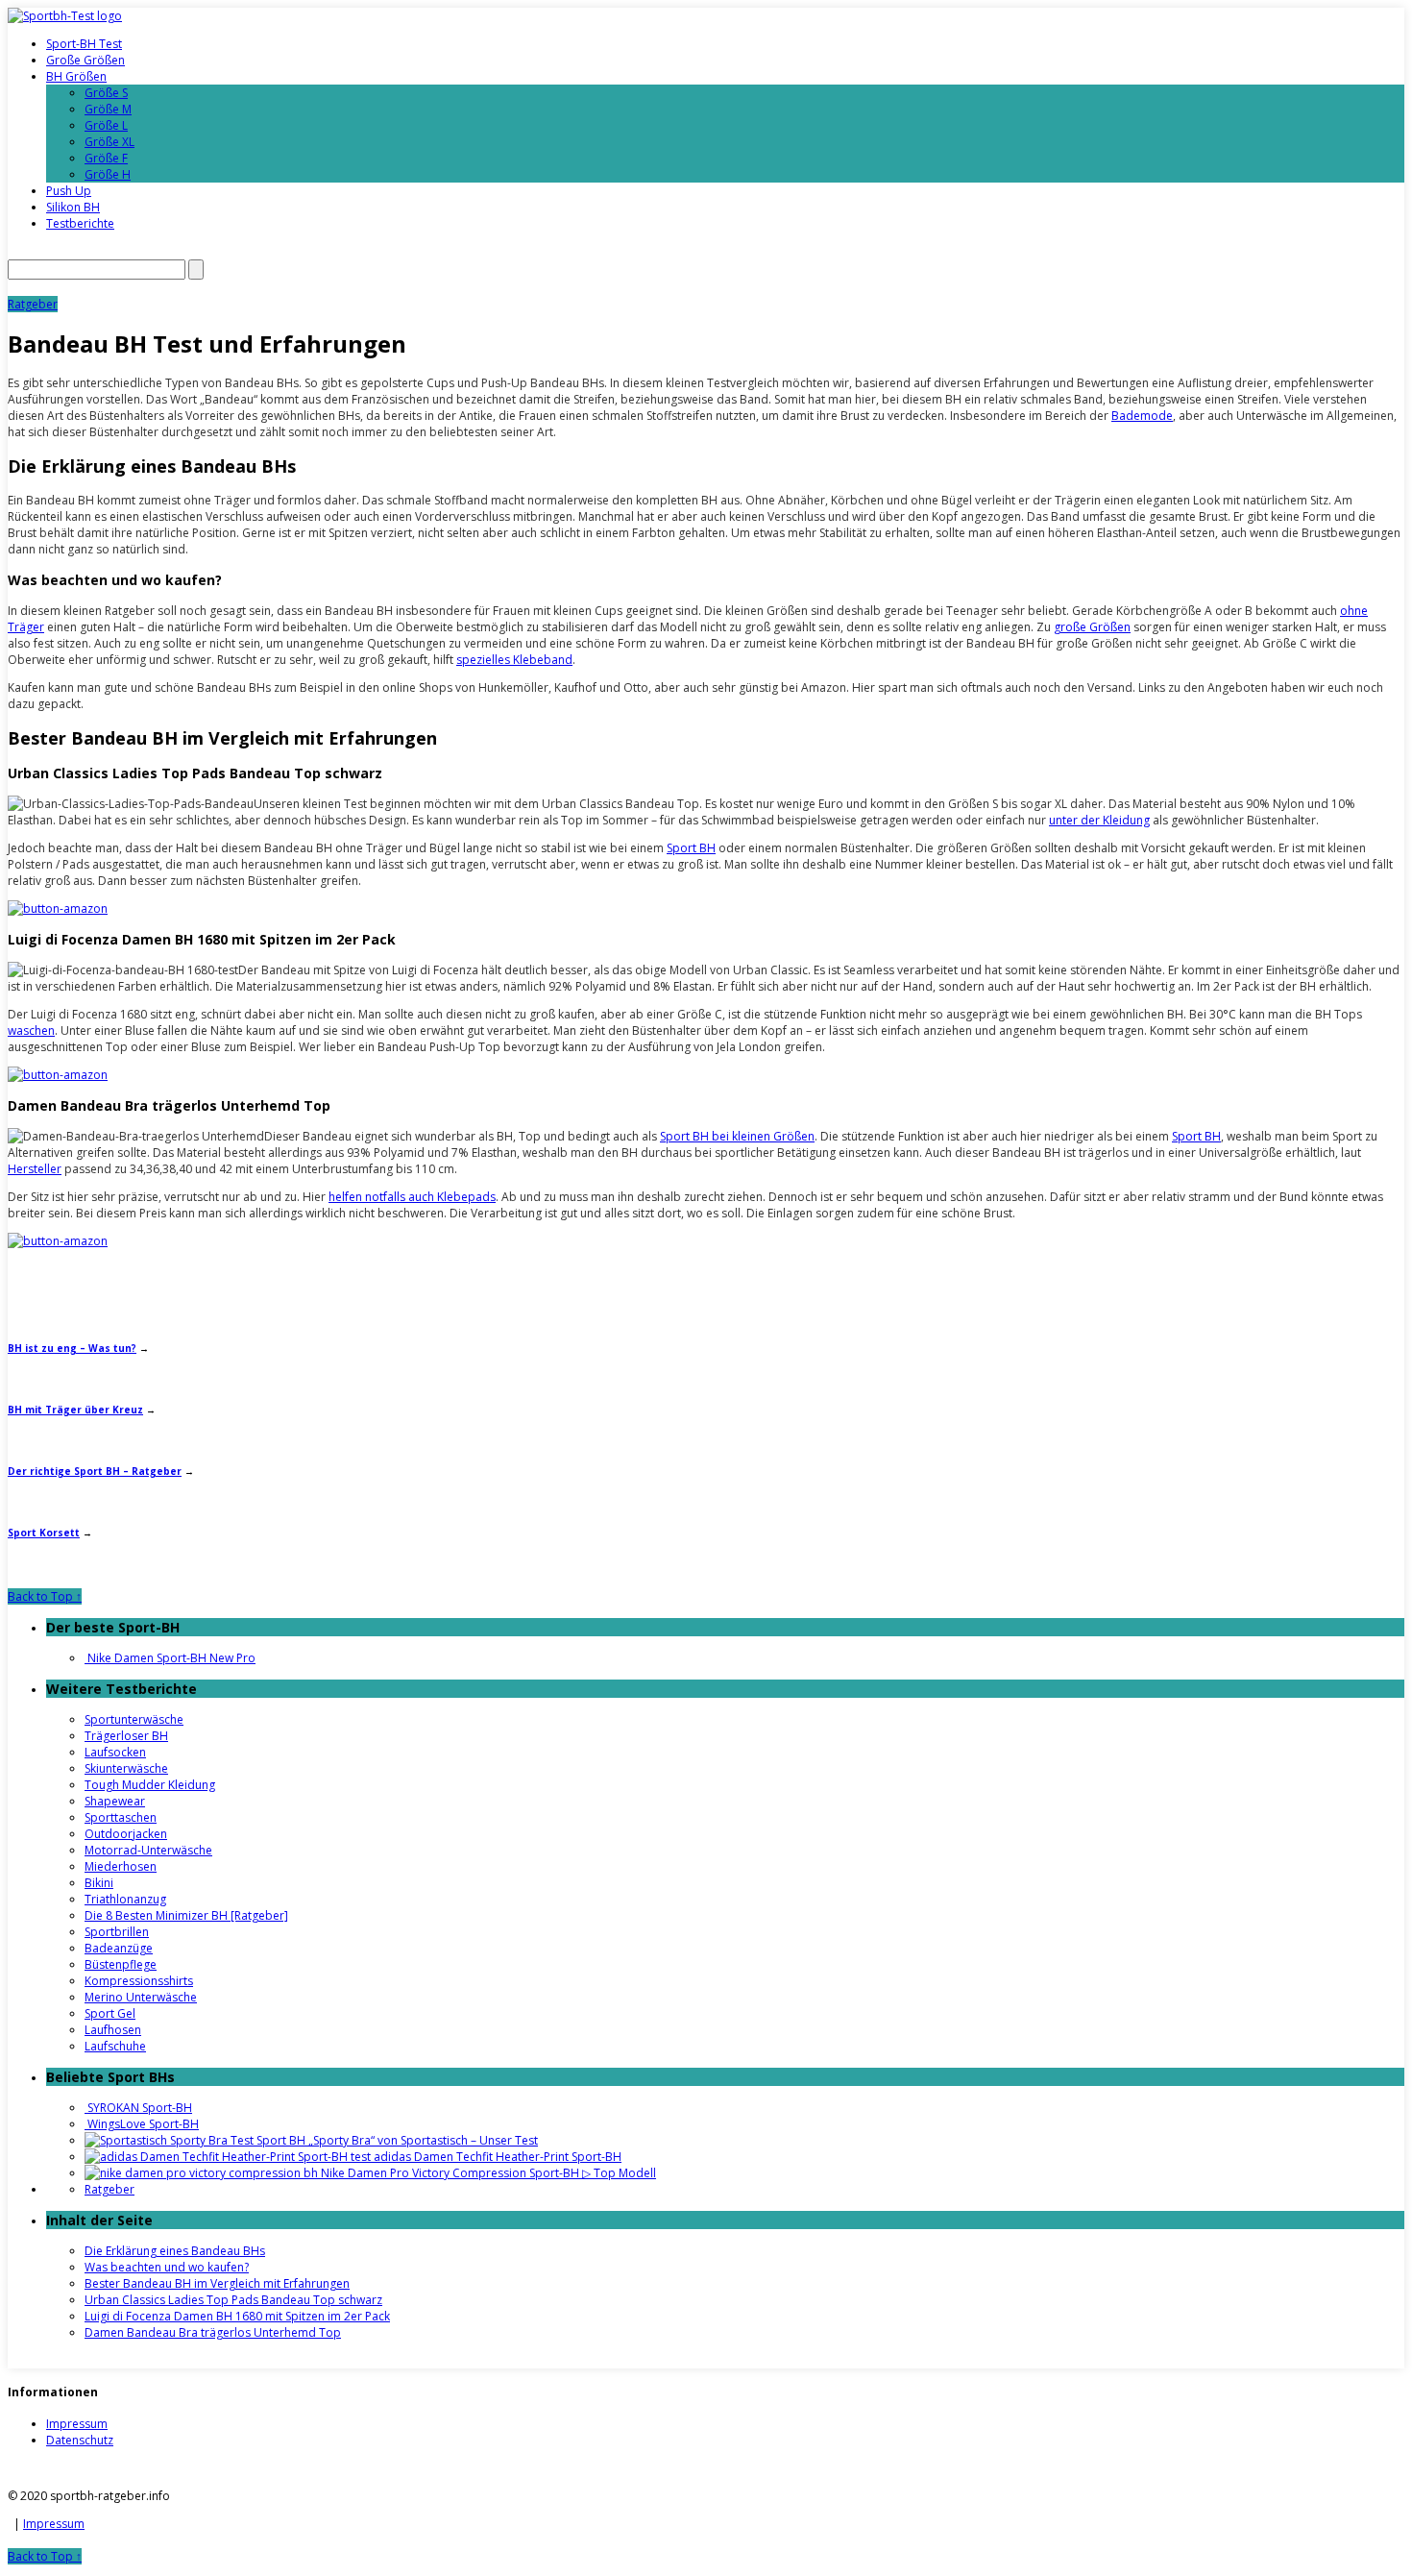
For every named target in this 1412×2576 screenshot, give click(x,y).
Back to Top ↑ (45, 1596)
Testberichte (80, 223)
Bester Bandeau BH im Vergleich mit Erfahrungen (217, 2283)
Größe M (108, 109)
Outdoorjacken (126, 1834)
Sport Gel (110, 2013)
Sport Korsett (44, 1533)
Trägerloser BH (126, 1736)
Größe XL (110, 142)
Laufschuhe (115, 2046)
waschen (31, 1030)
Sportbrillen (117, 1932)
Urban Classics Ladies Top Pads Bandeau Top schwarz (233, 2300)
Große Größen (85, 60)
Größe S (106, 93)
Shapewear (115, 1801)
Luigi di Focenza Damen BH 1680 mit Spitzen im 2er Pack (237, 2316)
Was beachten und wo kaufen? (167, 2267)
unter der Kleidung (1099, 820)
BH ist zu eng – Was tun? (72, 1348)
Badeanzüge (119, 1948)
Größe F (106, 158)
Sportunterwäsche (134, 1719)
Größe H (108, 174)
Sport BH (691, 848)
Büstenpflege (121, 1964)
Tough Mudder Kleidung (150, 1785)
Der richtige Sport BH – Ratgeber (95, 1471)
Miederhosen (121, 1866)
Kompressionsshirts (139, 1981)
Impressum (77, 2424)
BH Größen (76, 76)
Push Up (69, 191)
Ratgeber (33, 304)
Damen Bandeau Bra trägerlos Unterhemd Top (213, 2332)
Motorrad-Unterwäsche (148, 1850)
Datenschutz (80, 2440)
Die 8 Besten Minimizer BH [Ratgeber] (186, 1915)
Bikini (99, 1883)
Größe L (106, 125)
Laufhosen (113, 2030)
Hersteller (35, 1169)
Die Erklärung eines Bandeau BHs (175, 2251)
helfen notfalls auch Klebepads (412, 1197)
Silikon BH (73, 207)
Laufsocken (115, 1752)
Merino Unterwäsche (141, 1997)
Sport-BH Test (84, 44)
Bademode (1142, 416)
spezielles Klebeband (514, 660)
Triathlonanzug (125, 1899)
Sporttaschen (121, 1817)
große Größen (1092, 627)
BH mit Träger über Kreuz (75, 1410)
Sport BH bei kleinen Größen (737, 1136)
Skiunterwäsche (126, 1768)
